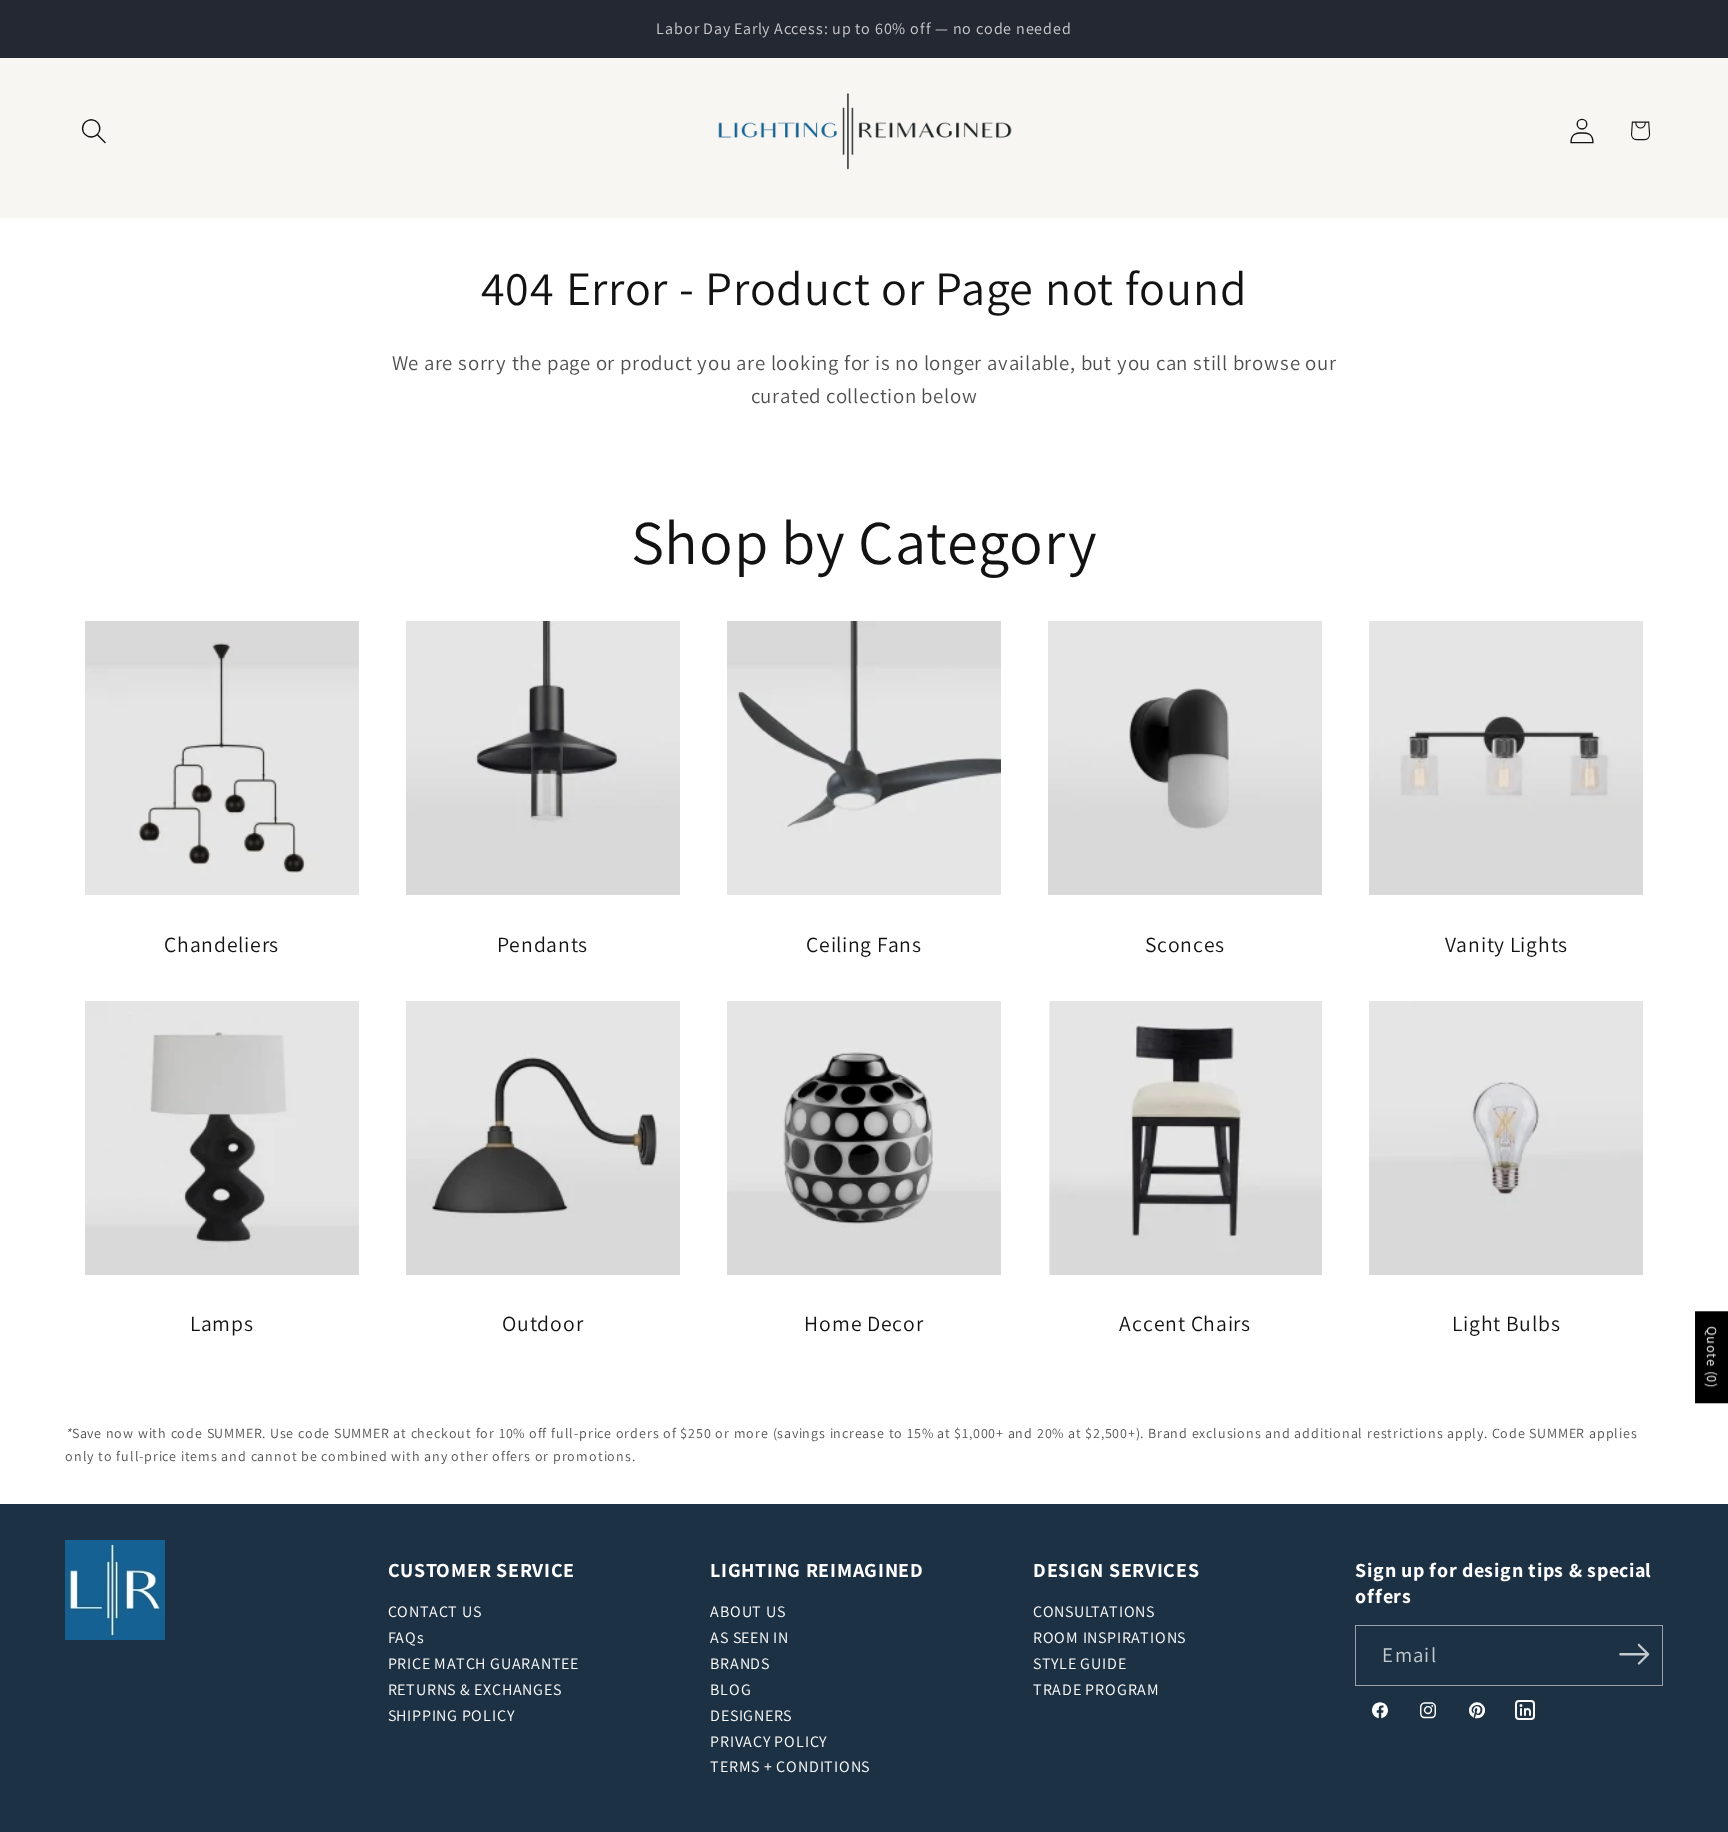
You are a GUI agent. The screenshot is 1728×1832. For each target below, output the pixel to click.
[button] (93, 130)
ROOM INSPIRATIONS (1109, 1637)
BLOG (730, 1689)
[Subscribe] (1634, 1653)
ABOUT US (747, 1611)
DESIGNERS (751, 1715)
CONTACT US (435, 1611)
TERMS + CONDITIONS (790, 1766)
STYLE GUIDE (1080, 1663)
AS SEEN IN (749, 1637)
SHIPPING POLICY (451, 1715)
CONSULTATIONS (1094, 1611)
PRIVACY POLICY (768, 1741)
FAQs (406, 1637)
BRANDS (740, 1663)
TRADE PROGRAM (1096, 1689)
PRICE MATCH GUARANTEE (483, 1663)
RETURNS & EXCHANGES (475, 1689)
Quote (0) (1712, 1358)
